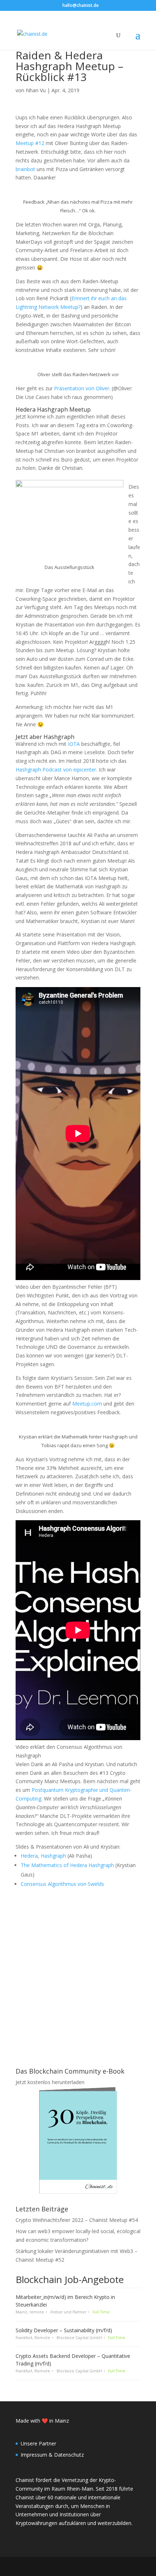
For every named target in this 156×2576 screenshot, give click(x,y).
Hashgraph (53, 1856)
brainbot (25, 169)
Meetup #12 (30, 143)
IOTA (74, 744)
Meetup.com (87, 1404)
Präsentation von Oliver (82, 388)
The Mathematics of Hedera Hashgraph (67, 1865)
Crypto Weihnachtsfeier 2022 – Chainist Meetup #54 (77, 2220)
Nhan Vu (36, 90)
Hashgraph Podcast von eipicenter (56, 770)
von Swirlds (90, 1884)
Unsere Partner (38, 2443)
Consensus (34, 1884)
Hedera (29, 1856)
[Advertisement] (78, 1970)
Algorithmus (62, 1884)
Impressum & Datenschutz (52, 2455)
